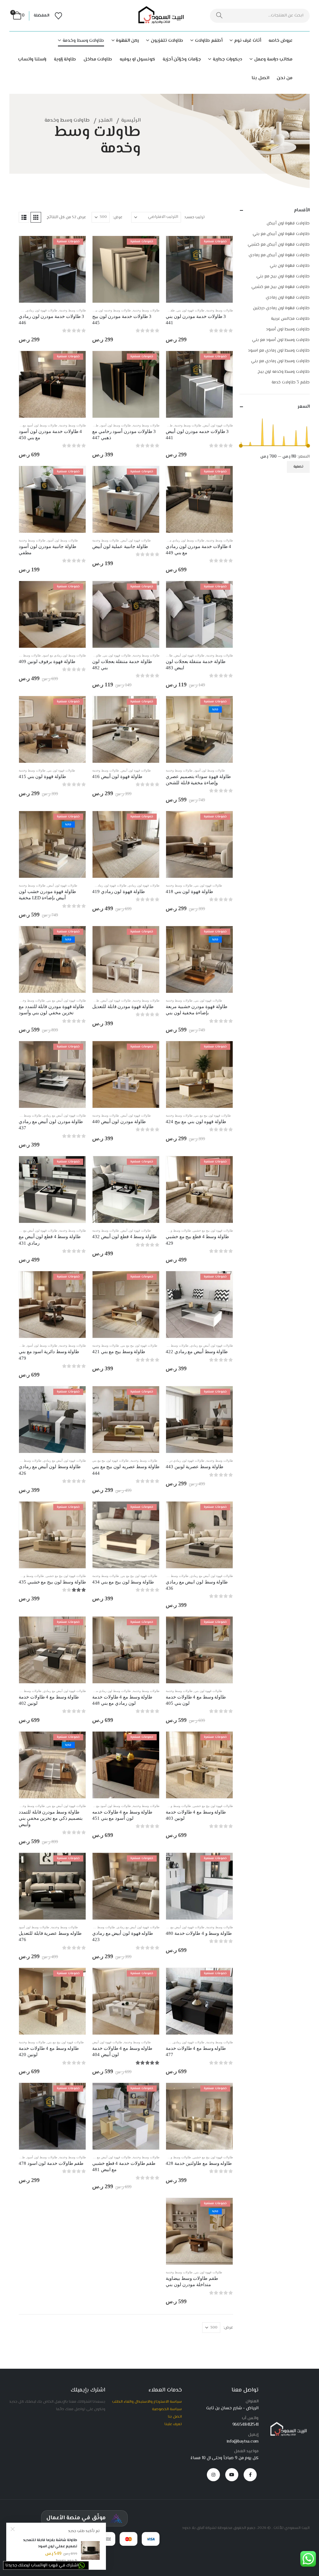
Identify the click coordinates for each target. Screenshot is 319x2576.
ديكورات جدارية (227, 59)
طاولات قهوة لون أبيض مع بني (66, 1000)
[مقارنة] (223, 274)
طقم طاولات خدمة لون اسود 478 (51, 2163)
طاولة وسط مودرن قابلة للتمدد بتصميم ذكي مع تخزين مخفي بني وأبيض (51, 1818)
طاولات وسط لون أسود (116, 425)
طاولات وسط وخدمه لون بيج (112, 310)
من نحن (285, 78)
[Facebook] (250, 2475)
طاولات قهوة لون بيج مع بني (213, 1115)
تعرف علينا (173, 2424)
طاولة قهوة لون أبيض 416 (117, 776)
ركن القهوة (127, 41)
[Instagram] (213, 2475)
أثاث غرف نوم (248, 41)
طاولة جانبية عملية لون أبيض (120, 546)
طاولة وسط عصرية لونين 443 (195, 1467)
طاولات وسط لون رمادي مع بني (184, 540)
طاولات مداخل (98, 59)
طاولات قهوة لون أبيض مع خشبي (109, 2157)
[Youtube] (232, 2475)
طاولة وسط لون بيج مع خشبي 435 (52, 1582)
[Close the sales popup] (13, 2529)
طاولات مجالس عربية (290, 319)
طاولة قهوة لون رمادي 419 (119, 892)
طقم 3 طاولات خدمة (291, 382)
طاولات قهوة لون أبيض (218, 425)
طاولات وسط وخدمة (83, 41)
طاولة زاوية (65, 59)
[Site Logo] (159, 16)
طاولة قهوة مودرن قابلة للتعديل (123, 1007)
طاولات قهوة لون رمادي (42, 310)
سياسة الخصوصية (167, 2409)
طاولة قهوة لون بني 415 (42, 776)
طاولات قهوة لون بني (190, 310)
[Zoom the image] (287, 2425)
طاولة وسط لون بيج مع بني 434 (123, 1582)
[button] (36, 217)
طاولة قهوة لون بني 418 (189, 892)
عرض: (118, 217)
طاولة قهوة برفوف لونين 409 (47, 661)
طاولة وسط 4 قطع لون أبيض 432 (124, 1237)
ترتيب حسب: (194, 217)
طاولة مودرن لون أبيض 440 (119, 1122)
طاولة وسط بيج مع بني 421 (119, 1352)
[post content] (199, 269)
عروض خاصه (281, 41)
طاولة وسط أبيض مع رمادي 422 (197, 1352)
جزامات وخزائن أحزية (182, 59)
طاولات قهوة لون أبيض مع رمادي (65, 1115)
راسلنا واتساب (32, 59)
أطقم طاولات (209, 41)
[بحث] (219, 16)
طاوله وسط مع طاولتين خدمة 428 (199, 2163)
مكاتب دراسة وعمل (273, 59)
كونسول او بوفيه (137, 59)
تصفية (298, 467)
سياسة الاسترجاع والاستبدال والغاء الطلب (147, 2402)
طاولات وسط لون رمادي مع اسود (64, 655)
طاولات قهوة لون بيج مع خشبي (213, 1230)
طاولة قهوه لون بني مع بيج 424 (196, 1122)
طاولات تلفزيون (167, 41)
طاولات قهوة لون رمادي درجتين (106, 885)
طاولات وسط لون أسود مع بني (37, 425)
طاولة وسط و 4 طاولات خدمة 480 (199, 1933)
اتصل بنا (260, 78)
